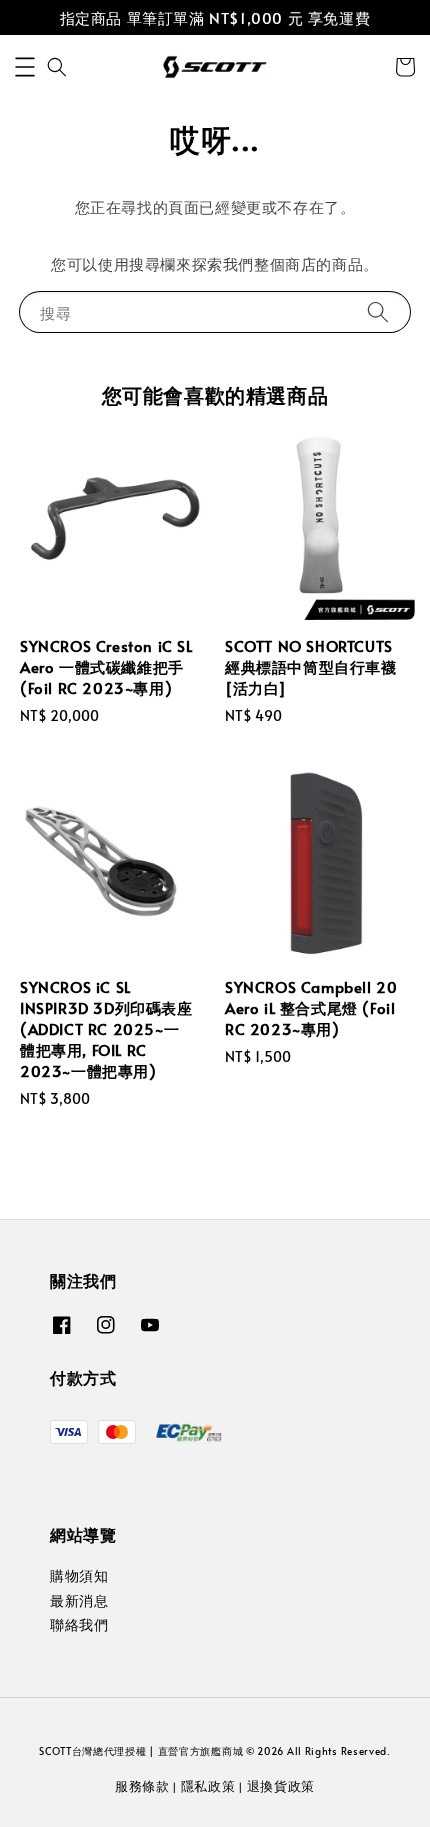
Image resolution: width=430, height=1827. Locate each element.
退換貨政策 (281, 1786)
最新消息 (79, 1600)
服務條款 (142, 1786)
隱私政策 (208, 1786)
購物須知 (79, 1575)
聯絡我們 (79, 1624)
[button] (25, 67)
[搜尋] (378, 311)
